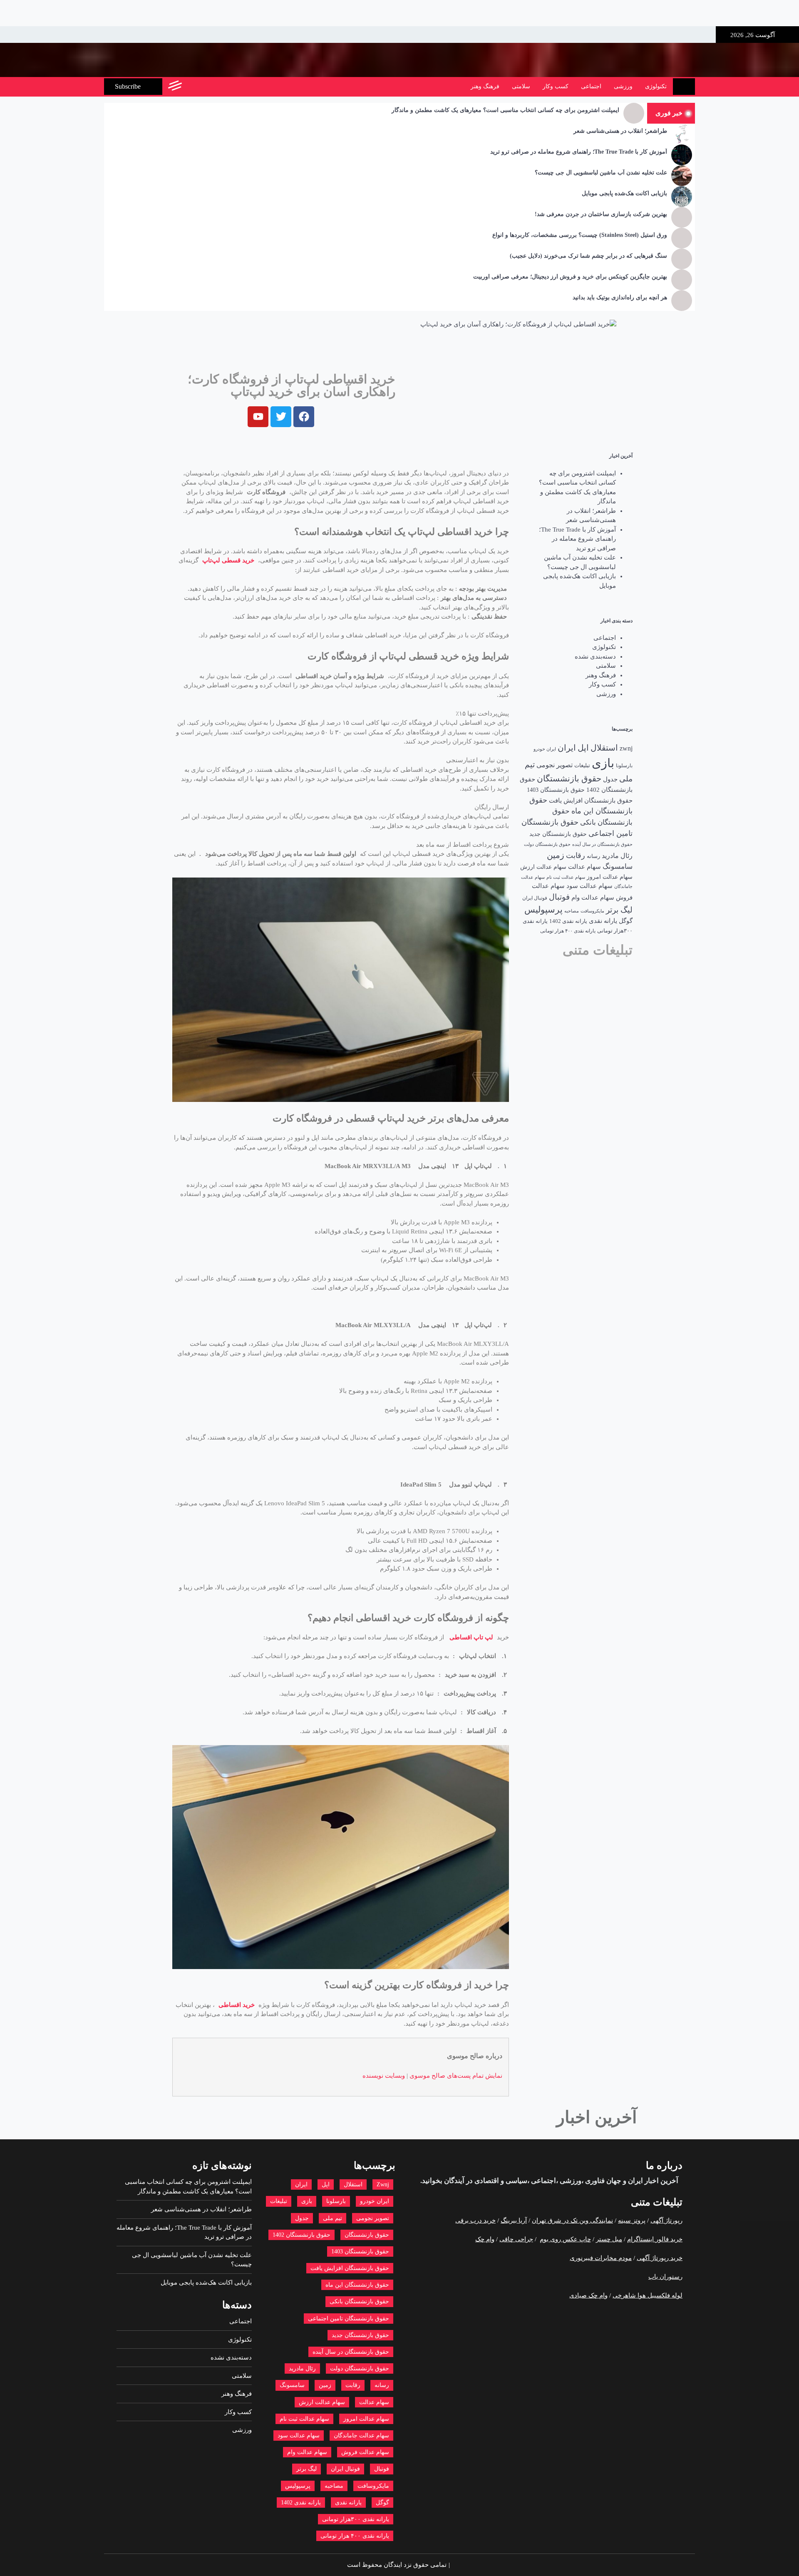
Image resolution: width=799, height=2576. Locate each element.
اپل (583, 748)
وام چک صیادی (588, 2295)
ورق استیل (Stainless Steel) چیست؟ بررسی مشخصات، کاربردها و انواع (580, 235)
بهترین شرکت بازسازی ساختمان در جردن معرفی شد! (601, 214)
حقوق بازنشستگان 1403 (556, 790)
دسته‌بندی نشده (595, 656)
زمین (556, 855)
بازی (603, 763)
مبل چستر (609, 2239)
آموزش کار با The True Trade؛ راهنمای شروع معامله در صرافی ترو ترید (579, 152)
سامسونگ (618, 867)
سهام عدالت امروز (610, 877)
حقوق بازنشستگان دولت (547, 844)
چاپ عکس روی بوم (565, 2239)
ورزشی (623, 86)
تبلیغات (582, 766)
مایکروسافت (592, 911)
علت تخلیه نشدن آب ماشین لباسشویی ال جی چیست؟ (601, 173)
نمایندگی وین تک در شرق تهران (572, 2220)
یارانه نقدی (603, 921)
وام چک (485, 2239)
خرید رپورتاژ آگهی (660, 2258)
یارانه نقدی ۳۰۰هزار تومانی (356, 2519)
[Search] (192, 87)
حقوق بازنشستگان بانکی (359, 2301)
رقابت (576, 855)
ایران (567, 748)
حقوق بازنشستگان (569, 779)
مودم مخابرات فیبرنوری (601, 2258)
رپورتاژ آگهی (666, 2220)
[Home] (684, 87)
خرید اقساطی (237, 2005)
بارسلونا (624, 766)
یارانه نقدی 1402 (568, 921)
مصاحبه (572, 911)
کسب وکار (556, 86)
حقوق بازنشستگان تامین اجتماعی (349, 2319)
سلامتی (521, 86)
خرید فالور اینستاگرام (655, 2239)
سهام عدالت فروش (365, 2452)
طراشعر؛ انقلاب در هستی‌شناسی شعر (620, 131)
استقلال (604, 748)
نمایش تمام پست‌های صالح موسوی (456, 2076)
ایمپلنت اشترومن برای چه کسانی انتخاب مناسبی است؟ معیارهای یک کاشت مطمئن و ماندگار (505, 110)
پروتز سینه (632, 2220)
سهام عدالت (584, 867)
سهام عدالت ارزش (543, 867)
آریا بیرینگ (514, 2220)
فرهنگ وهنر (485, 86)
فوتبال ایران (535, 898)
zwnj (626, 748)
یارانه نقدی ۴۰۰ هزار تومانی (568, 931)
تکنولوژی (656, 86)
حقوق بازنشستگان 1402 (301, 2235)
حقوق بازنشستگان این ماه (357, 2285)
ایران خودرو (545, 749)
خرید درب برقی (475, 2220)
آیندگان (453, 2181)
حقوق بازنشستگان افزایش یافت (591, 801)
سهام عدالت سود (589, 886)
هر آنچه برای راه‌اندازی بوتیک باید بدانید (620, 297)
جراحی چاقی (516, 2239)
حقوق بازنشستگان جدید (558, 834)
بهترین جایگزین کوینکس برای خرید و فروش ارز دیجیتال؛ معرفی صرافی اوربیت (570, 277)
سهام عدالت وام (593, 898)
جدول (610, 779)
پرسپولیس (543, 910)
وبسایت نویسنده (384, 2076)
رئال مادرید (617, 856)
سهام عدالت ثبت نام (566, 877)
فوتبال (559, 897)
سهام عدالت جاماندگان (361, 2436)
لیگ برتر (619, 910)
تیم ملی (333, 2218)
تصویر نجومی (555, 765)
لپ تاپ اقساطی (471, 1637)
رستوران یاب (665, 2277)
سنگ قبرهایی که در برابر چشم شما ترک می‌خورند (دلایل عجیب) (588, 256)
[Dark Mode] (211, 87)
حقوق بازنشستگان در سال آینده (602, 844)
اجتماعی (591, 86)
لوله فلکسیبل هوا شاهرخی (648, 2295)
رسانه (593, 856)
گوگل (626, 921)
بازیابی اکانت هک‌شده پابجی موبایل (624, 193)
